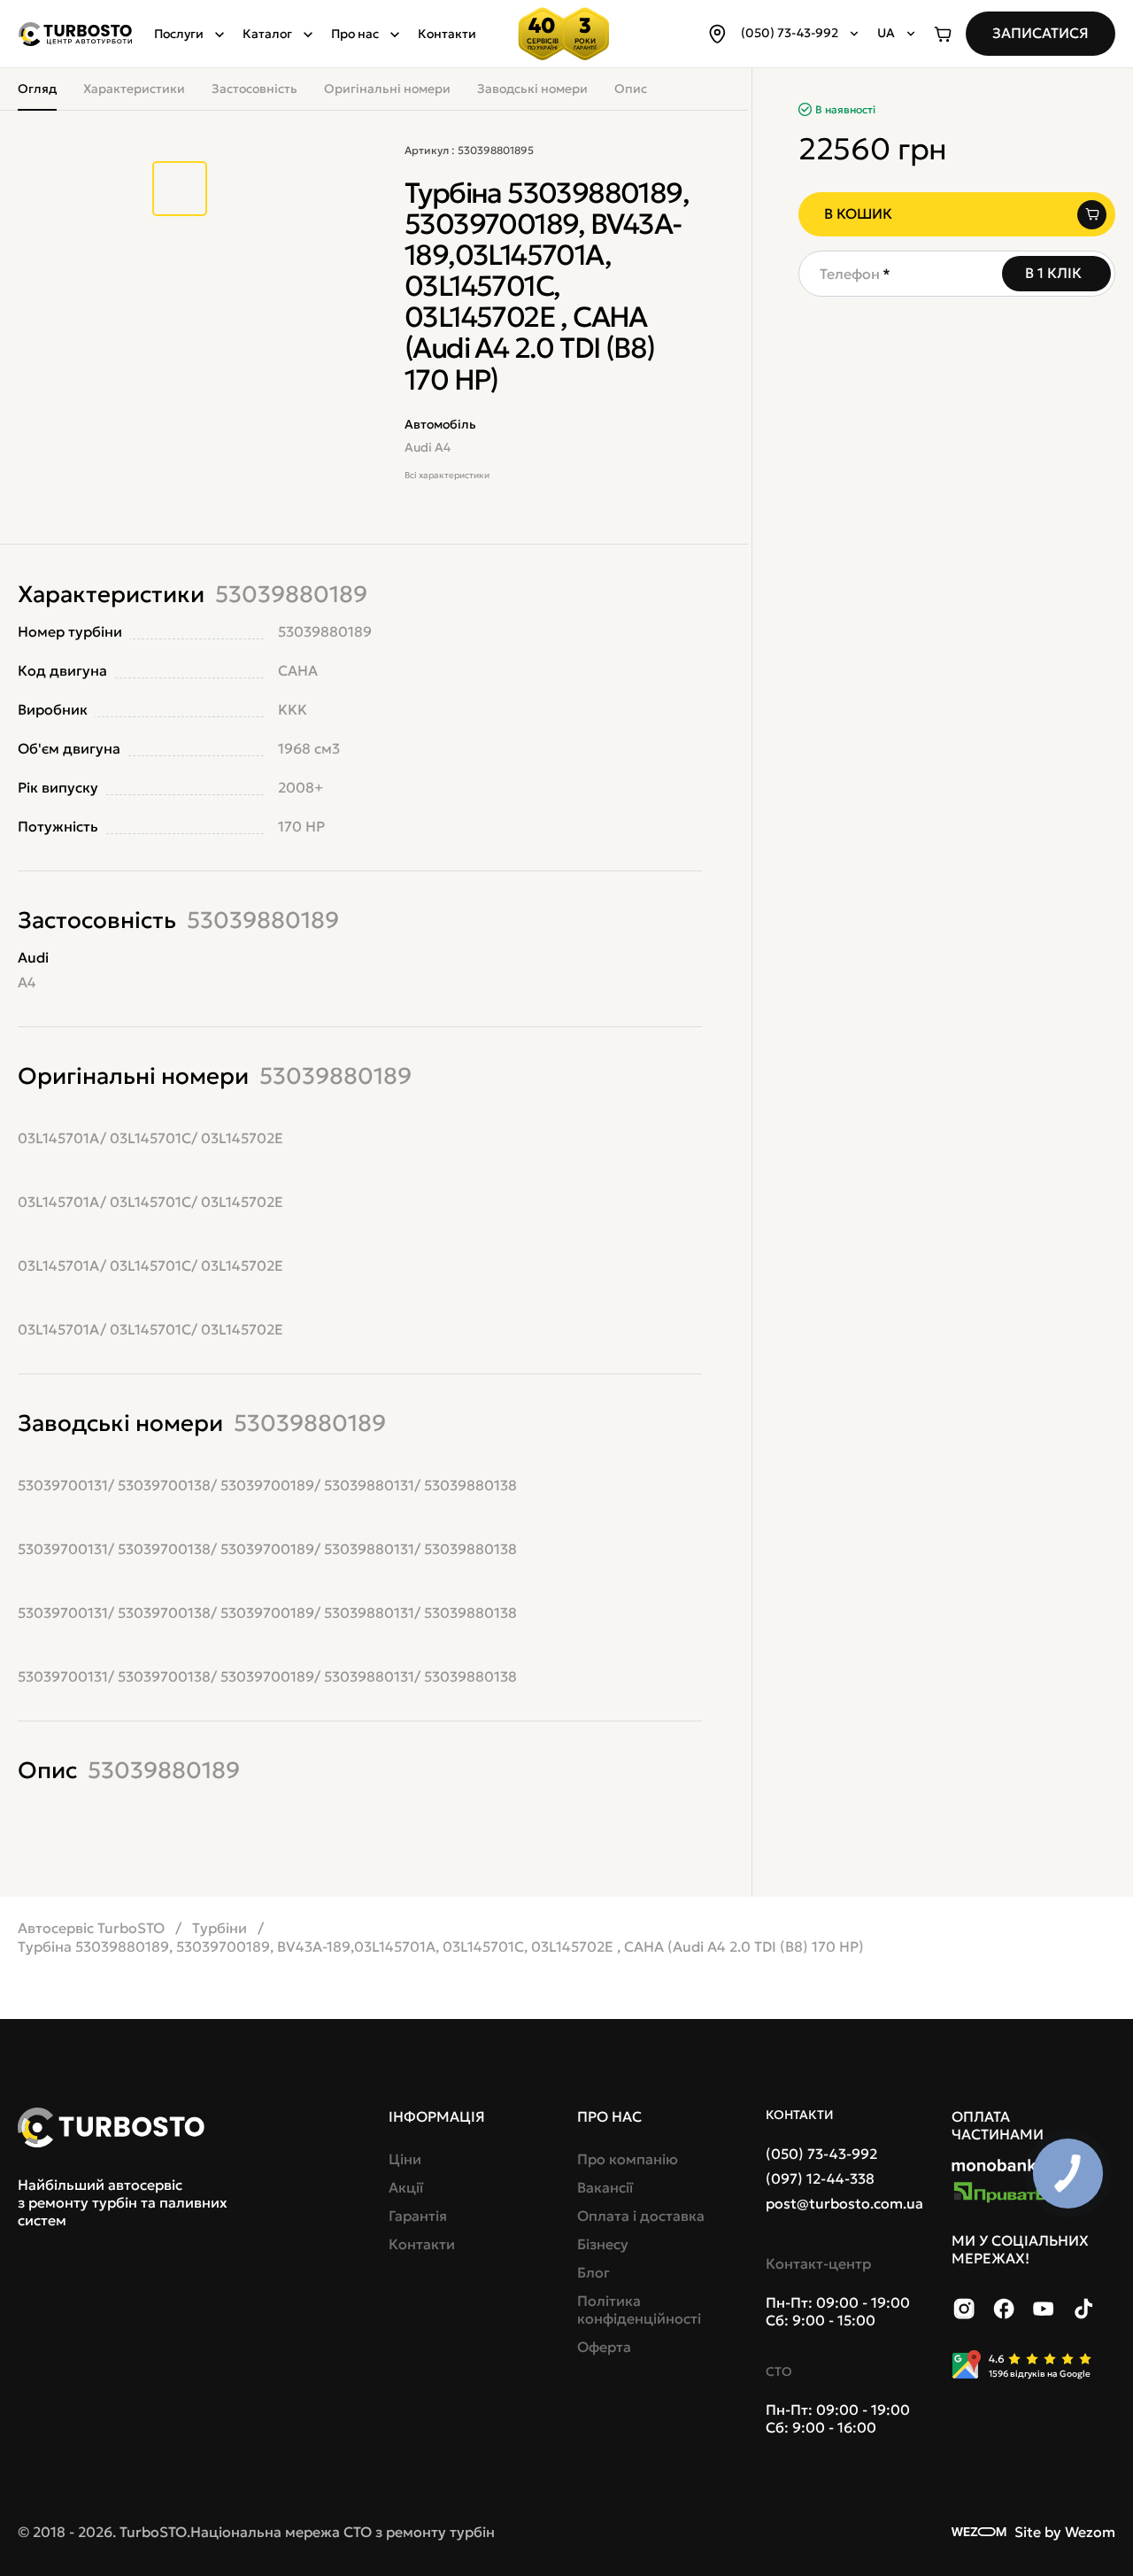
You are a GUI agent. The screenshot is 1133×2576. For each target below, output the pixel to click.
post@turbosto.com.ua (844, 2203)
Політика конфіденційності (639, 2309)
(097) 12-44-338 (820, 2178)
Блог (593, 2272)
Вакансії (605, 2187)
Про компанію (628, 2159)
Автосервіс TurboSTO (91, 1928)
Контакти (447, 34)
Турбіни (220, 1928)
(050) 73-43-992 (821, 2154)
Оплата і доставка (641, 2216)
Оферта (604, 2347)
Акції (406, 2187)
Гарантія (418, 2216)
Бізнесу (603, 2244)
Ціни (405, 2159)
